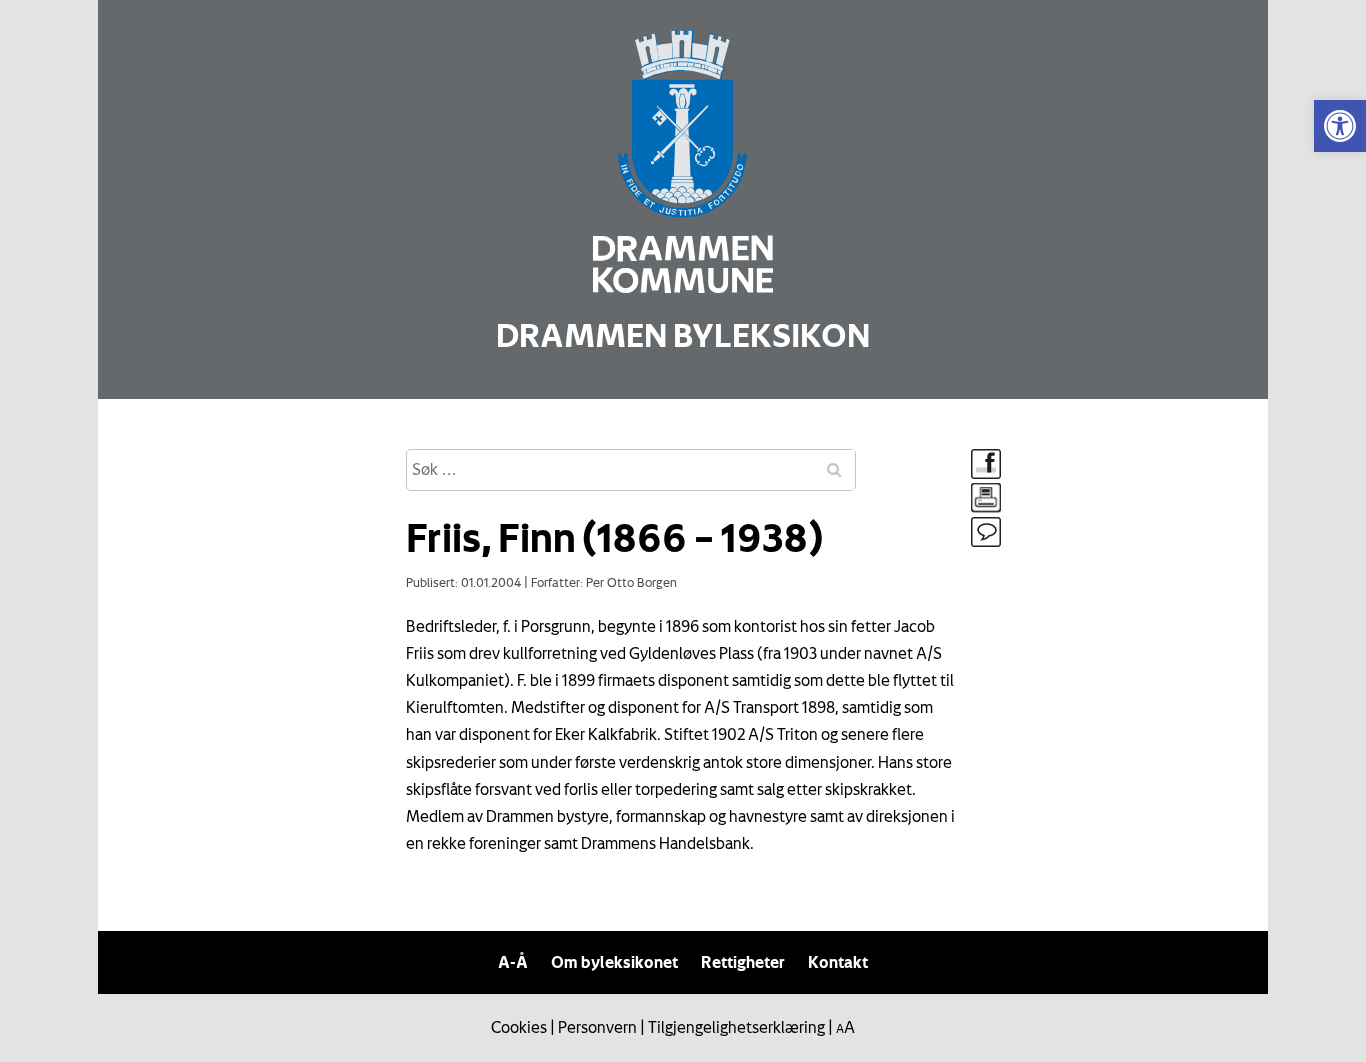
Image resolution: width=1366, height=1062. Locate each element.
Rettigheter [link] (743, 962)
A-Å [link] (513, 962)
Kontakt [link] (838, 962)
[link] (1340, 126)
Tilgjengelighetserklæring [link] (736, 1027)
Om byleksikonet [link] (614, 962)
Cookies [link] (519, 1027)
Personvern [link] (597, 1027)
